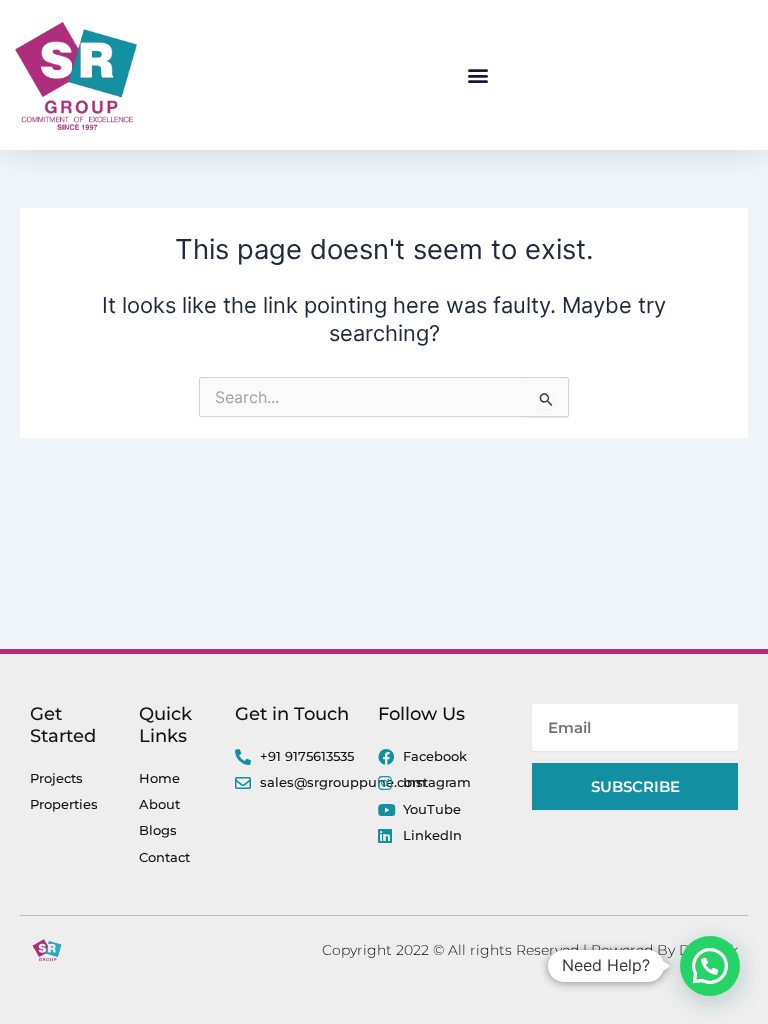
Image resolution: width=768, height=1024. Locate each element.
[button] (478, 75)
